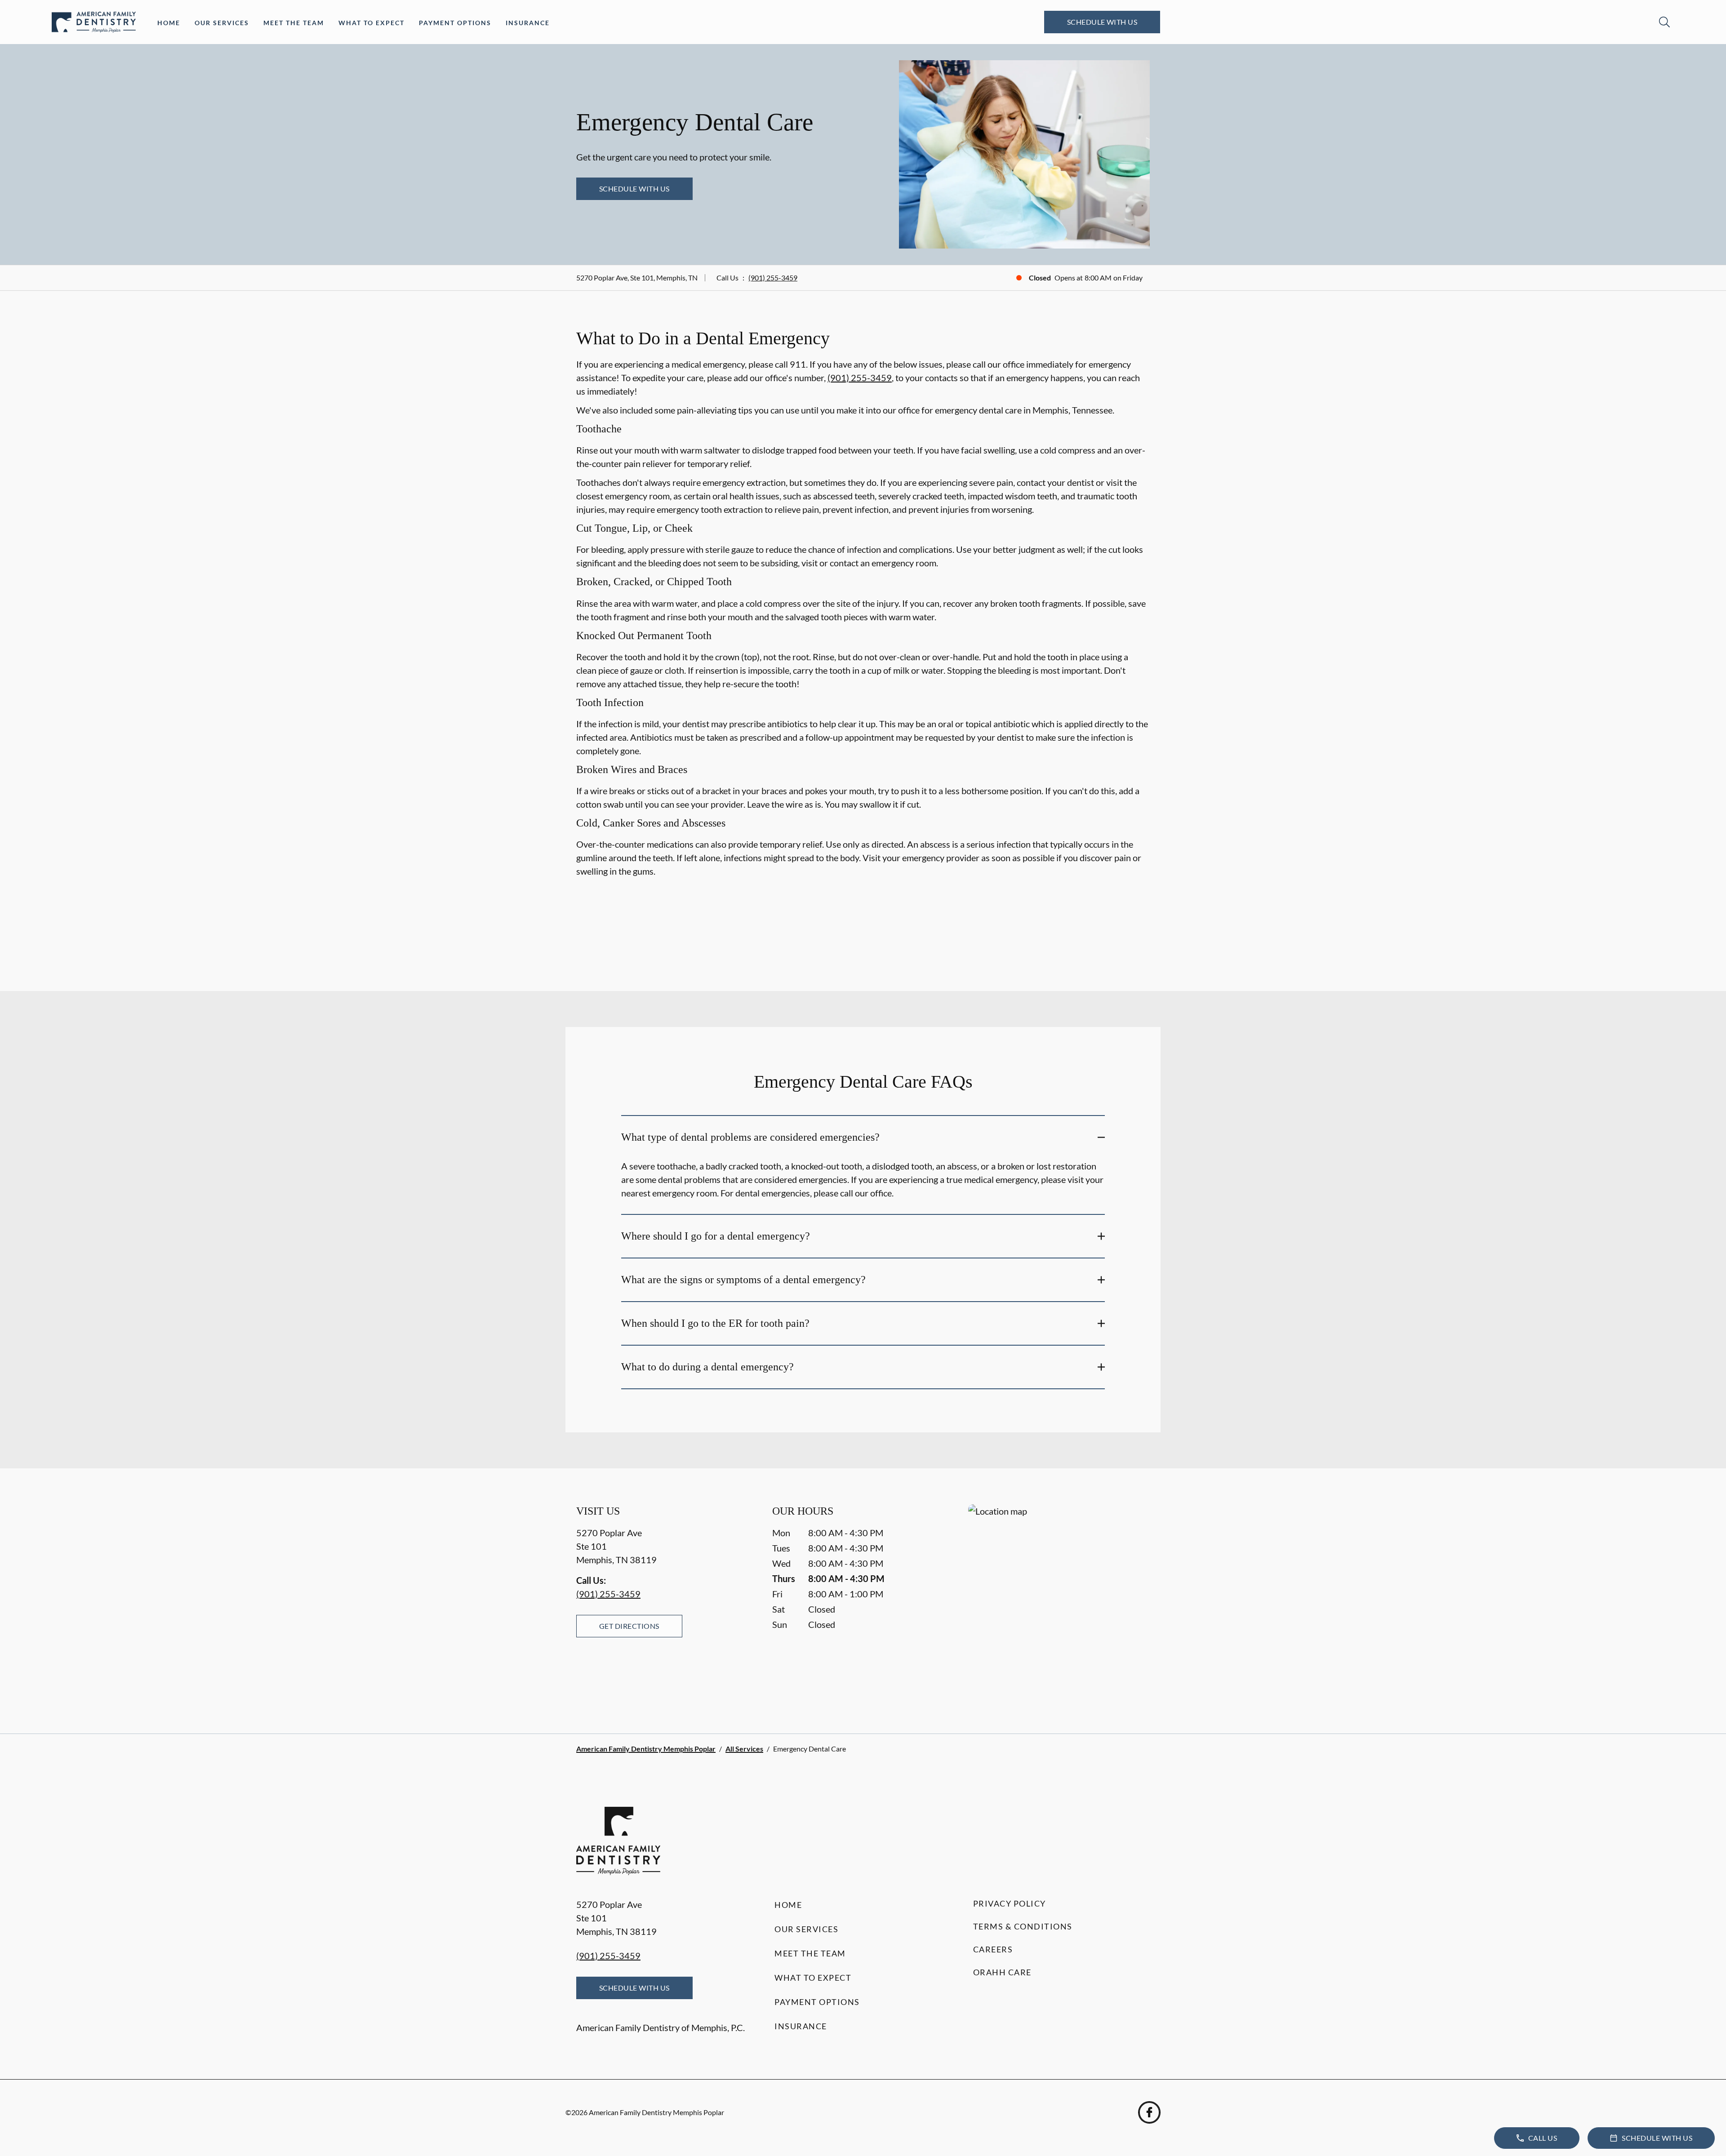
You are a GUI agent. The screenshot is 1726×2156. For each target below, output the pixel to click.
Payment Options (455, 23)
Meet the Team (294, 23)
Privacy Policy (1010, 1903)
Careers (993, 1949)
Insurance (528, 23)
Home (169, 23)
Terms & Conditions (1023, 1926)
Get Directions (629, 1626)
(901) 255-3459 (773, 278)
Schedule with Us (1102, 22)
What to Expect (371, 23)
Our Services (222, 23)
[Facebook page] (1149, 2112)
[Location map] (1059, 1601)
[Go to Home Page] (94, 22)
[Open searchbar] (1664, 22)
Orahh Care (1002, 1972)
